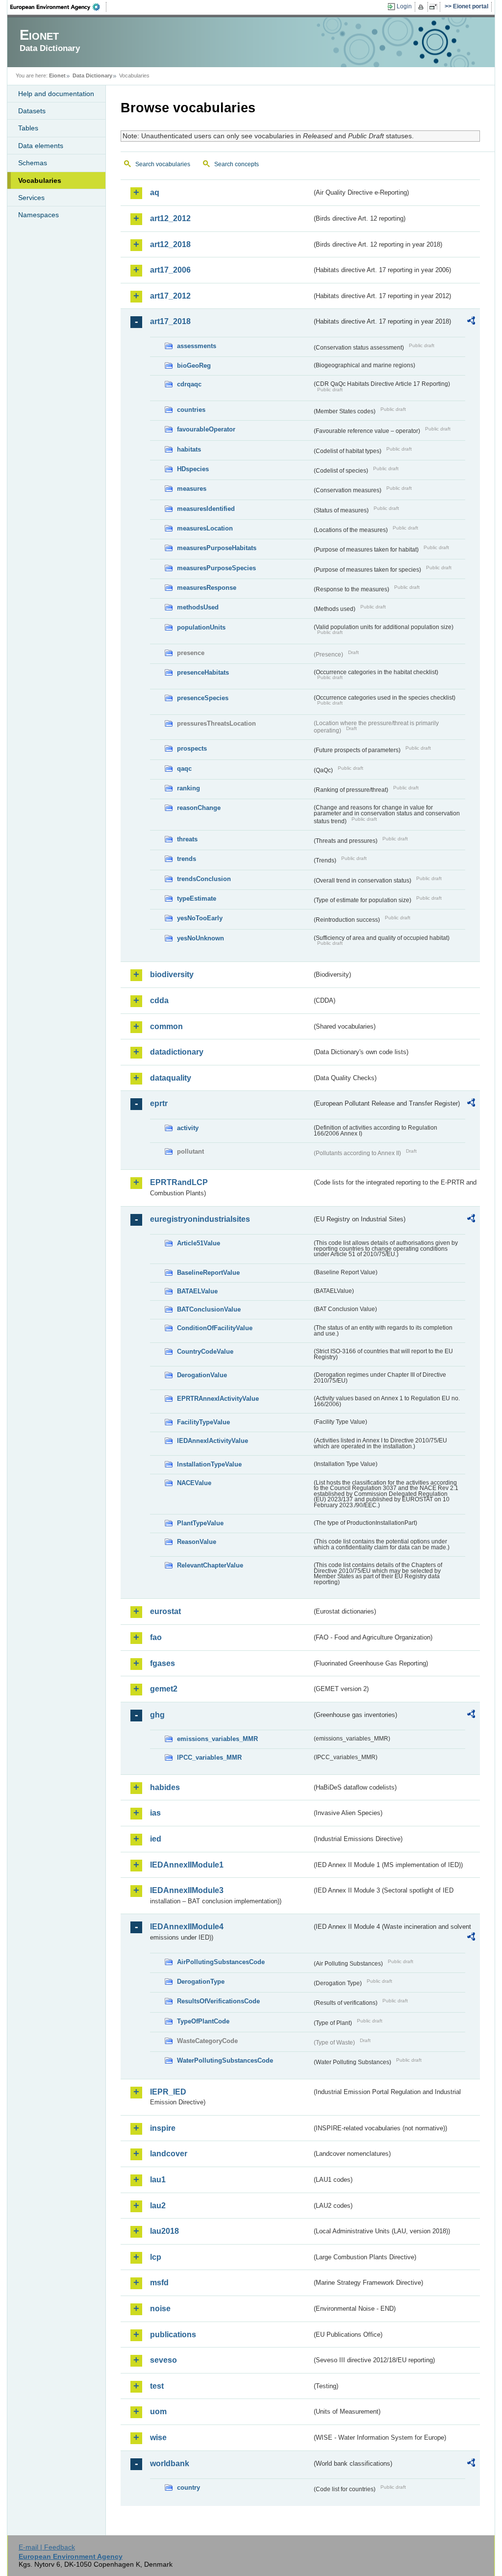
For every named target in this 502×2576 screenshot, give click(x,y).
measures (192, 489)
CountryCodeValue (205, 1351)
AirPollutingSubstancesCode (221, 1962)
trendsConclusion (204, 879)
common (166, 1026)
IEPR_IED (168, 2092)
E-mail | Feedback (47, 2547)
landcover (169, 2154)
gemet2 (164, 1689)
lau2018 (164, 2231)
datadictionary (177, 1052)
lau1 (158, 2180)
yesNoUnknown (201, 938)
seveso (163, 2360)
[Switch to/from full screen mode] (435, 7)
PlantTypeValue (200, 1523)
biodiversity (172, 974)
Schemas (33, 163)
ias (155, 1813)
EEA (58, 7)
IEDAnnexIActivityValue (213, 1441)
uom (158, 2412)
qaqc (184, 769)
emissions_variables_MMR (217, 1739)
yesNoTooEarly (200, 918)
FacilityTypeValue (203, 1422)
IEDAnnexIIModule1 (187, 1865)
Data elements (41, 146)
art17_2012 (170, 296)
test (157, 2386)
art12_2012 (170, 218)
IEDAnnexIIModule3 (187, 1890)
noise (160, 2309)
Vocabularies (40, 180)
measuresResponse (207, 588)
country (188, 2488)
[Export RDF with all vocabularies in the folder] (471, 322)
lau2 (158, 2206)
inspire (163, 2128)
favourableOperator (206, 429)
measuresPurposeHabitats (217, 548)
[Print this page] (422, 7)
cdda (159, 1000)
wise (158, 2437)
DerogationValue (202, 1375)
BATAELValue (197, 1291)
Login (404, 6)
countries (191, 410)
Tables (28, 128)
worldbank (170, 2463)
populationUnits (201, 627)
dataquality (171, 1078)
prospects (192, 748)
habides (165, 1787)
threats (187, 839)
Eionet (57, 76)
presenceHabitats (203, 672)
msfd (159, 2283)
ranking (188, 788)
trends (187, 859)
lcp (156, 2257)
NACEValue (194, 1483)
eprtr (159, 1103)
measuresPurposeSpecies (216, 568)
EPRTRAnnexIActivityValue (218, 1399)
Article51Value (199, 1243)
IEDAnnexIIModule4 (187, 1927)
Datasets (32, 111)
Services (31, 198)
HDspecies (193, 469)
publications (173, 2335)
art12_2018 (170, 244)
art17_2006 (170, 270)
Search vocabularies (163, 164)
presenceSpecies (203, 698)
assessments (197, 346)
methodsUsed (198, 607)
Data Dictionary (92, 76)
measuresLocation (205, 528)
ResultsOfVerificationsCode (218, 2001)
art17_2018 (170, 321)
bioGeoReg (194, 366)
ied (156, 1839)
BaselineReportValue (208, 1273)
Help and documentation (56, 94)
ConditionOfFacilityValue (215, 1328)
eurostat (165, 1611)
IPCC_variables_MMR (209, 1757)
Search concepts (237, 164)
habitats (189, 449)
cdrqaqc (189, 384)
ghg (157, 1715)
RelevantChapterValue (210, 1565)
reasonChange (199, 808)
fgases (163, 1663)
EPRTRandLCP (179, 1182)
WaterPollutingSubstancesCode (225, 2060)
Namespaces (38, 215)
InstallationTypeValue (209, 1464)
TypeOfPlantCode (203, 2021)
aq (155, 192)
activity (188, 1128)
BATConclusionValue (209, 1309)
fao (156, 1637)
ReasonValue (197, 1542)
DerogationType (201, 1982)
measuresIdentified (206, 509)
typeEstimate (197, 898)
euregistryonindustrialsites (200, 1219)
